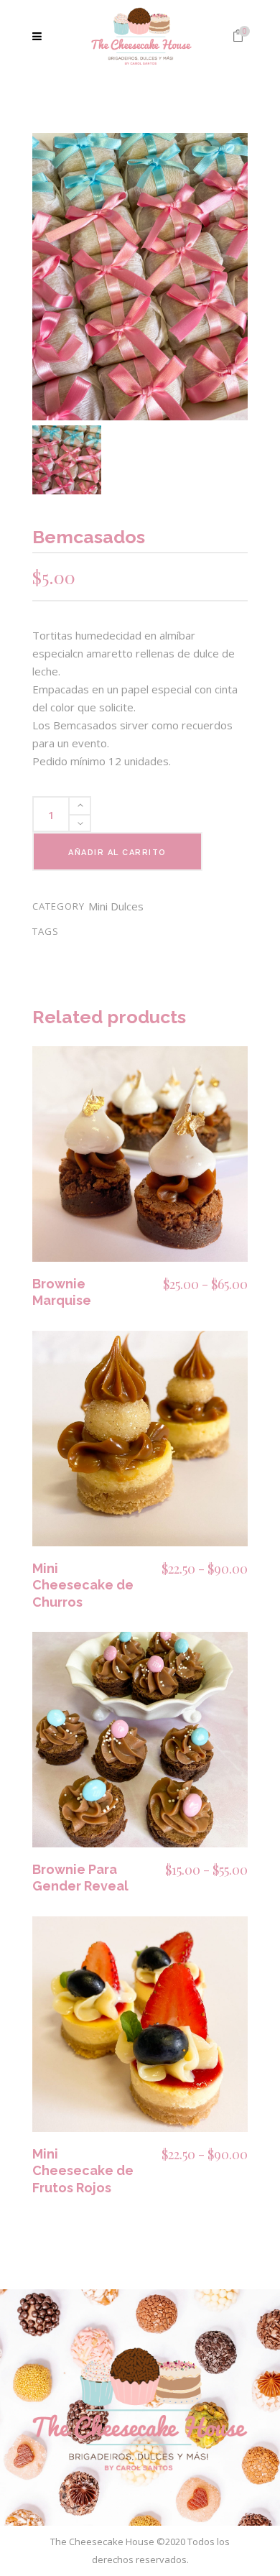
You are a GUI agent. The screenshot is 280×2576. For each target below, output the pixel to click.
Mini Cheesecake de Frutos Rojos (83, 2171)
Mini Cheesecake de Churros (83, 1585)
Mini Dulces (116, 906)
